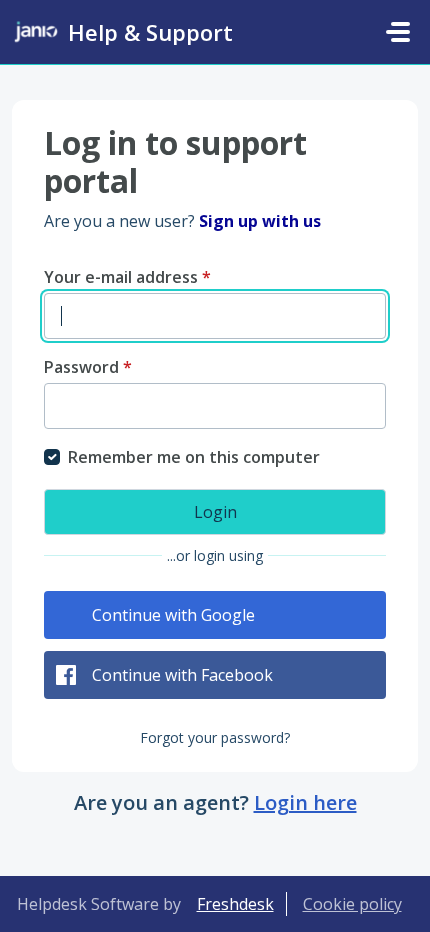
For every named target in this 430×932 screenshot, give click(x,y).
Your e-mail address (127, 277)
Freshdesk (235, 904)
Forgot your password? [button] (215, 737)
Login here (305, 802)
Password (88, 367)
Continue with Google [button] (173, 615)
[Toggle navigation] (398, 32)
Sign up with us (260, 221)
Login (215, 512)
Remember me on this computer (194, 457)
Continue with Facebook (182, 675)
